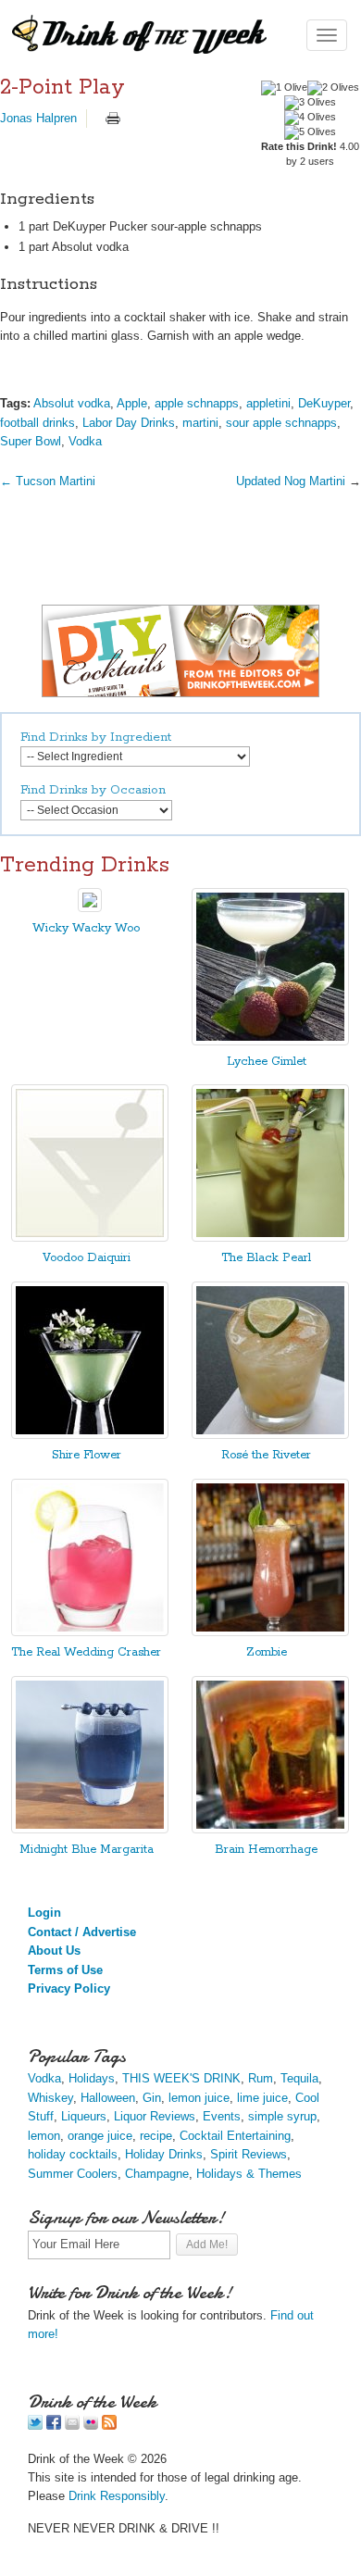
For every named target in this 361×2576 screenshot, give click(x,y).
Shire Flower (87, 1455)
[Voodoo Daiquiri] (90, 1238)
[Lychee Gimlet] (270, 1041)
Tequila (299, 2078)
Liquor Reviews (155, 2116)
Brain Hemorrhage (266, 1850)
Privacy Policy (69, 1988)
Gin (152, 2098)
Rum (261, 2078)
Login (44, 1913)
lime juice (262, 2098)
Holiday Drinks (164, 2154)
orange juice (100, 2136)
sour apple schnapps (281, 423)
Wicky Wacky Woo (86, 928)
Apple (132, 403)
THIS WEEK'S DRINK (181, 2078)
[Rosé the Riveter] (270, 1435)
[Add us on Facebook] (54, 2426)
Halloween (108, 2098)
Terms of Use (65, 1970)
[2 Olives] (333, 88)
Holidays (92, 2078)
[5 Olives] (310, 132)
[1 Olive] (284, 88)
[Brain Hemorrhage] (270, 1829)
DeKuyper (324, 403)
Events (222, 2116)
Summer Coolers (73, 2174)
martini (200, 423)
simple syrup (282, 2116)
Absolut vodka (72, 403)
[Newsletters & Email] (72, 2426)
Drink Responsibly (117, 2496)
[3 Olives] (310, 103)
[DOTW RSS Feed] (109, 2426)
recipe (156, 2136)
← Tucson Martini (48, 481)
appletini (268, 403)
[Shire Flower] (90, 1435)
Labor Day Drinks (129, 423)
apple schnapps (197, 403)
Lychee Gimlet (267, 1062)
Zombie (267, 1652)
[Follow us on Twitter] (35, 2426)
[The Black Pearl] (270, 1238)
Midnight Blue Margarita (87, 1850)
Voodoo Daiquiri (87, 1258)
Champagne (157, 2174)
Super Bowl (31, 441)
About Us (54, 1951)
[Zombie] (270, 1632)
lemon (44, 2136)
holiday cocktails (73, 2154)
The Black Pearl (266, 1258)
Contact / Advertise (82, 1932)
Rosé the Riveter (266, 1455)
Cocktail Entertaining (235, 2136)
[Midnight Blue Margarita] (90, 1829)
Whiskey (50, 2098)
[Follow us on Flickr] (91, 2426)
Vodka (85, 441)
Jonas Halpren (38, 118)
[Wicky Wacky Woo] (90, 908)
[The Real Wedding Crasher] (90, 1632)
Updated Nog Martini (293, 481)
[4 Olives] (310, 118)
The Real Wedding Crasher (86, 1652)
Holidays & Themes (249, 2174)
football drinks (37, 423)
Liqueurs (84, 2116)
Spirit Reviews (249, 2154)
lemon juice (199, 2098)
